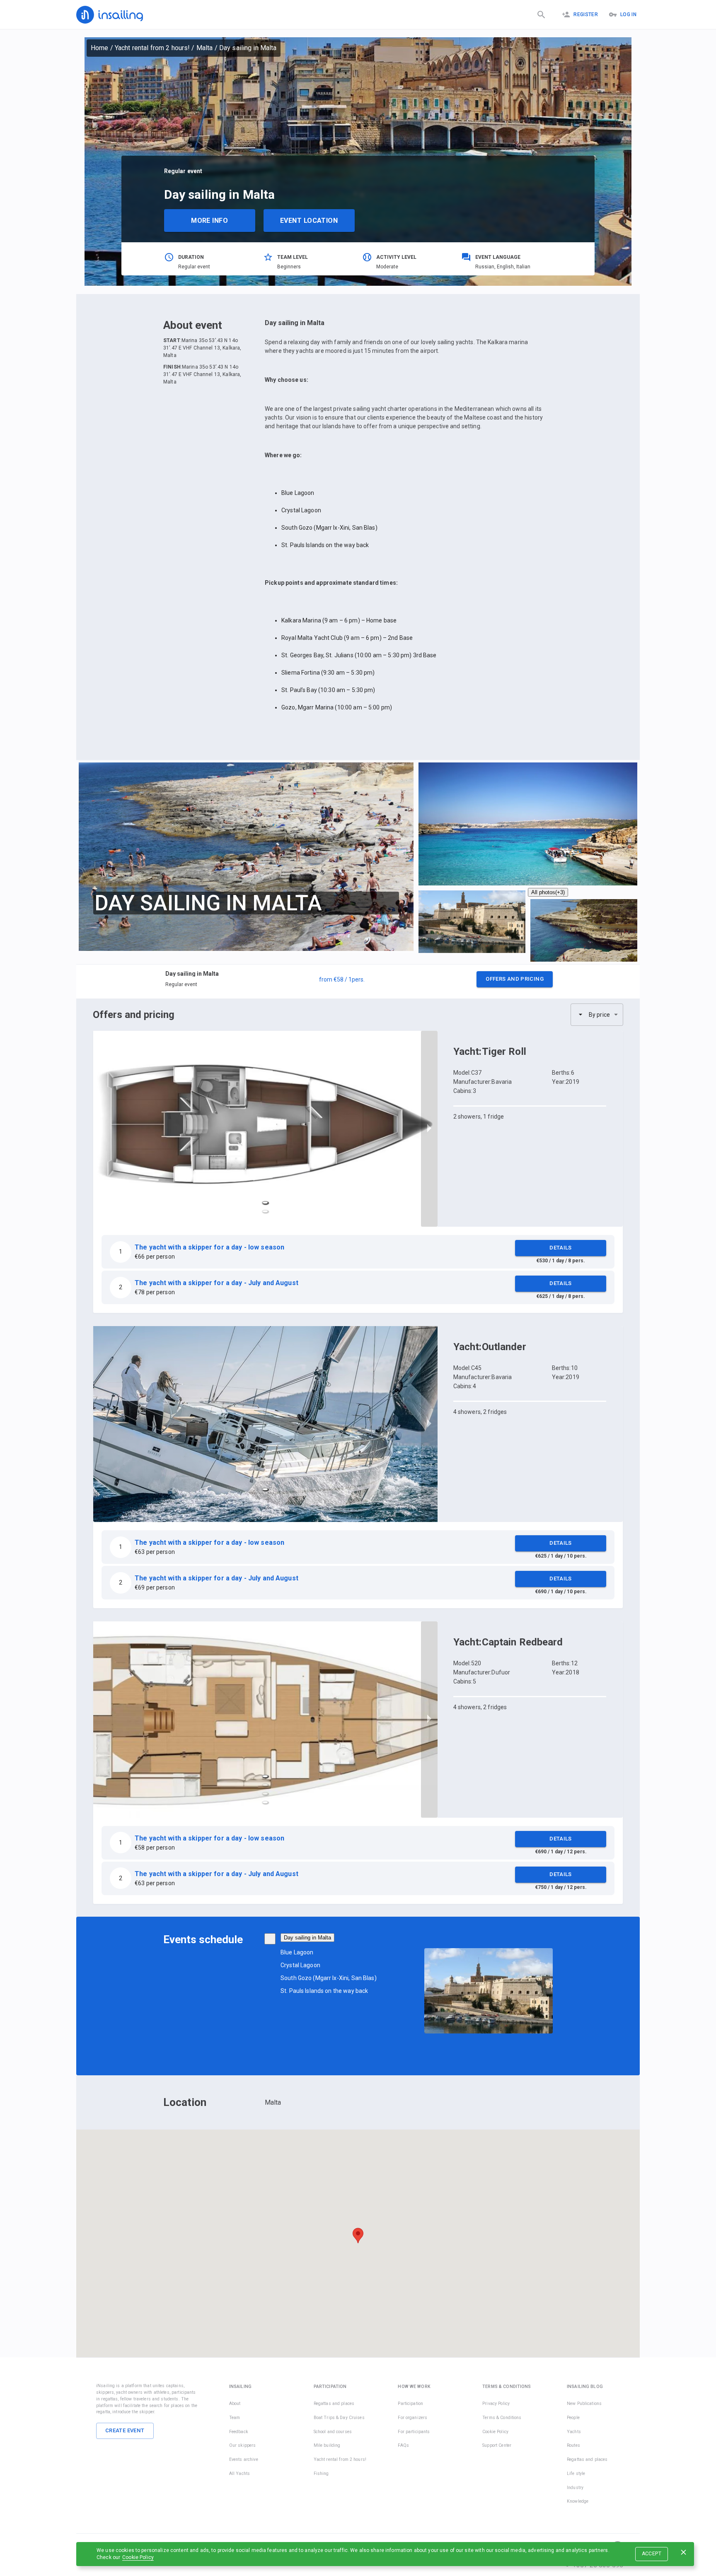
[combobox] (597, 1015)
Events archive (244, 2459)
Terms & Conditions (502, 2418)
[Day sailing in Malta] (270, 1939)
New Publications (584, 2404)
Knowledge (578, 2501)
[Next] (429, 1129)
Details (561, 1248)
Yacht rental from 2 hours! (152, 48)
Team (235, 2418)
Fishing (321, 2473)
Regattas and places (334, 2404)
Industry (575, 2488)
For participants (414, 2432)
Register (586, 14)
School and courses (333, 2432)
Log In (628, 14)
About (235, 2404)
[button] (358, 982)
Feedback (239, 2432)
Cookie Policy (138, 2557)
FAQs (403, 2445)
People (573, 2418)
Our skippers (243, 2445)
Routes (573, 2445)
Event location (309, 221)
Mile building (327, 2445)
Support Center (497, 2445)
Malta (205, 48)
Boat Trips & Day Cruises (339, 2418)
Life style (576, 2473)
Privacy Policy (496, 2404)
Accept (652, 2554)
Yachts (574, 2432)
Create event (125, 2430)
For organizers (412, 2418)
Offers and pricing (515, 979)
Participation (410, 2404)
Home (100, 48)
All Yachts (239, 2473)
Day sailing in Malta (307, 1938)
